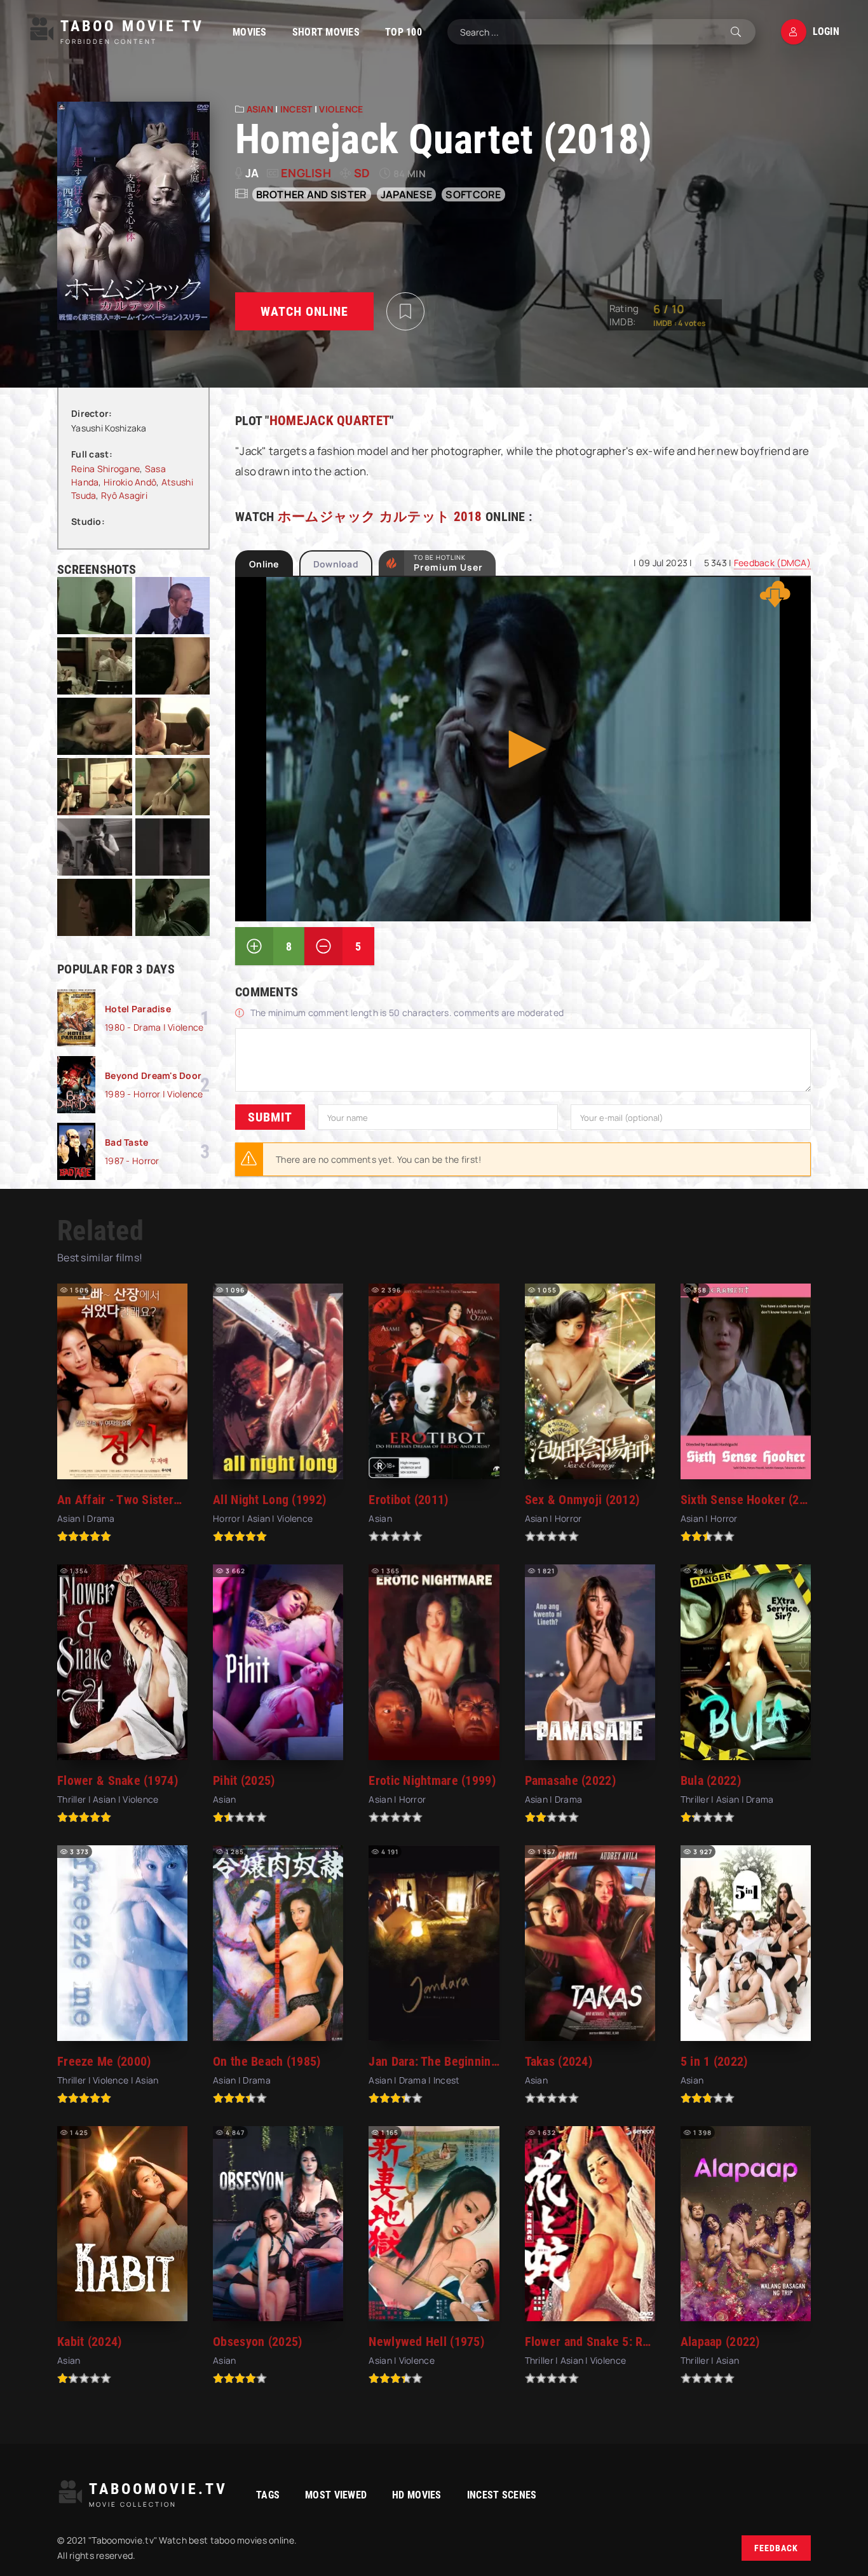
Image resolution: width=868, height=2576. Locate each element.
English (306, 173)
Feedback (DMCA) (772, 563)
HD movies (417, 2495)
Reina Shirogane (105, 469)
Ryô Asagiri (124, 495)
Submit (270, 1117)
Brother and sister (312, 194)
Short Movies (326, 32)
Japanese (406, 194)
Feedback (776, 2548)
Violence (341, 109)
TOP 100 (403, 32)
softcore (473, 194)
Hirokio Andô (130, 482)
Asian (260, 109)
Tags (268, 2495)
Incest (296, 109)
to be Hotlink (448, 563)
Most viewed (336, 2495)
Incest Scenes (502, 2495)
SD (362, 173)
